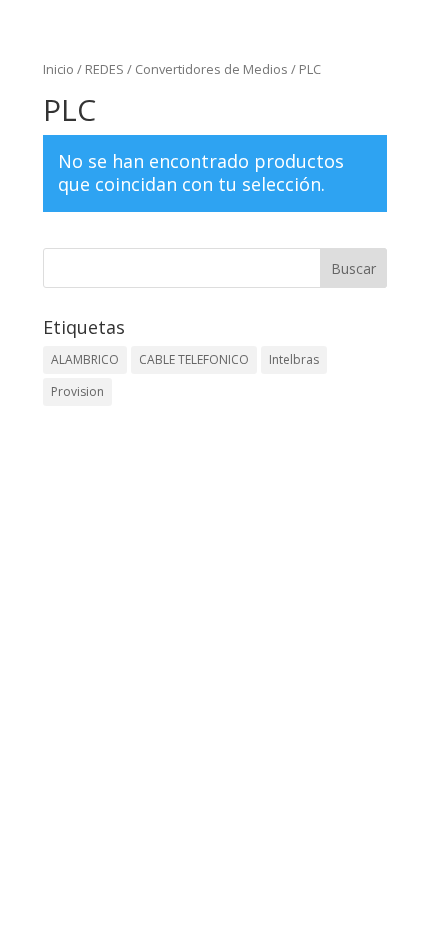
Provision (77, 391)
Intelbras (294, 359)
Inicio (58, 69)
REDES (104, 69)
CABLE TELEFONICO (194, 359)
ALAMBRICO (85, 359)
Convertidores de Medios (211, 69)
